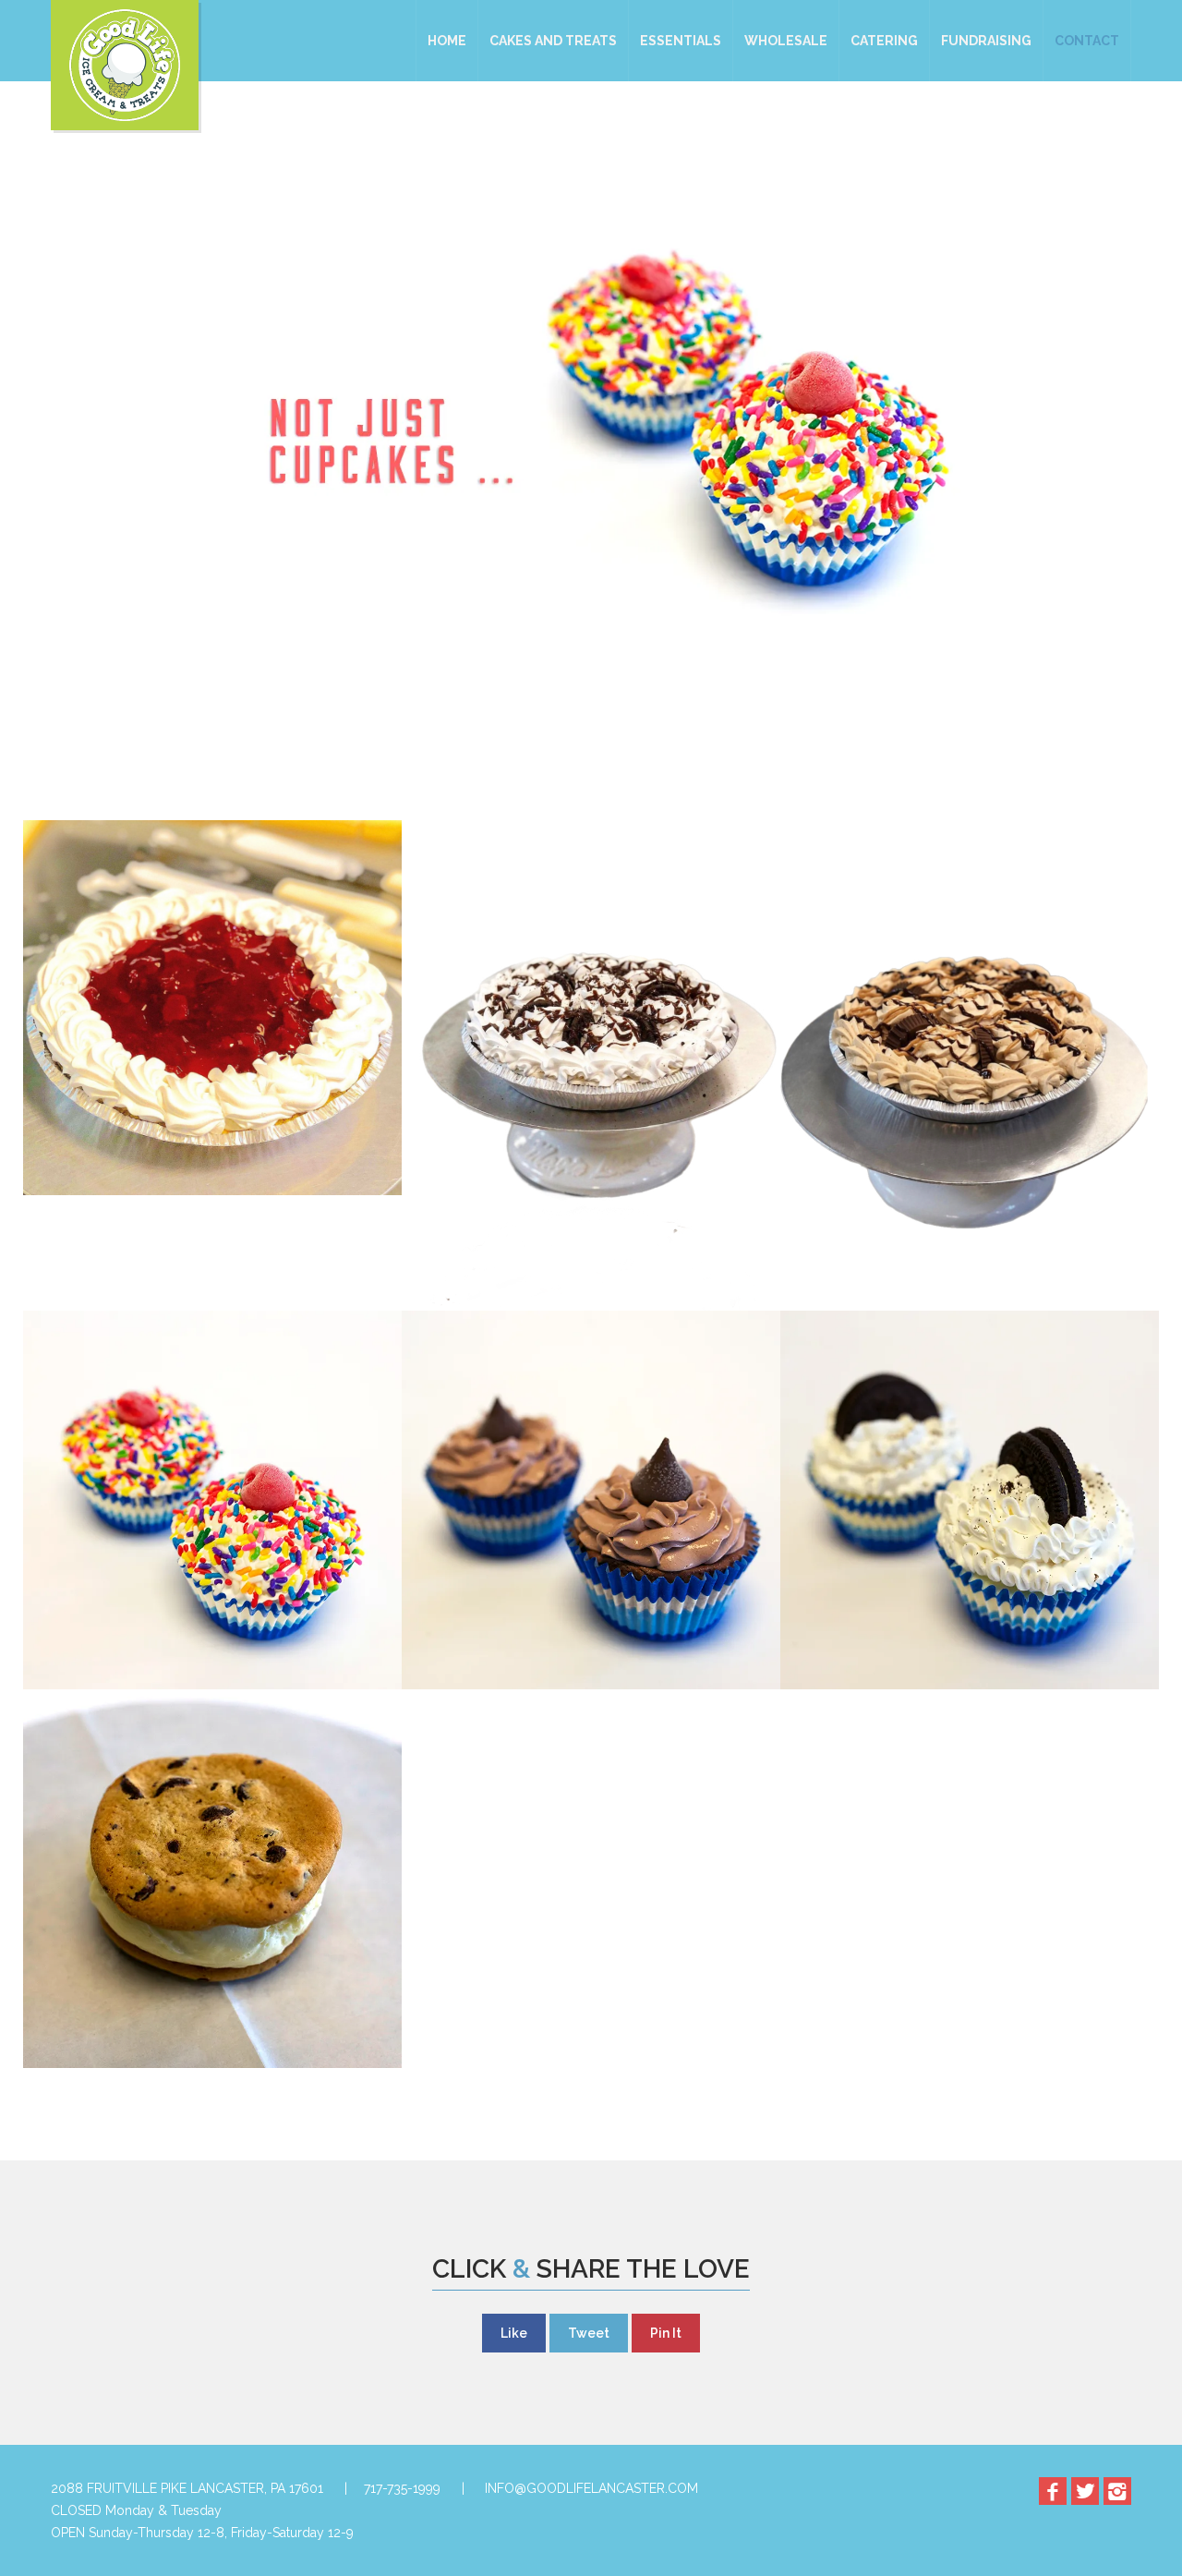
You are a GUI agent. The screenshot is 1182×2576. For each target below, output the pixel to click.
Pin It (666, 2333)
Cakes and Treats (553, 41)
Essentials (681, 41)
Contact (1087, 41)
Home (447, 41)
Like (514, 2333)
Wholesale (786, 41)
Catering (884, 41)
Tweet (589, 2333)
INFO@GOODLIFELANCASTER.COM (591, 2488)
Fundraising (986, 41)
